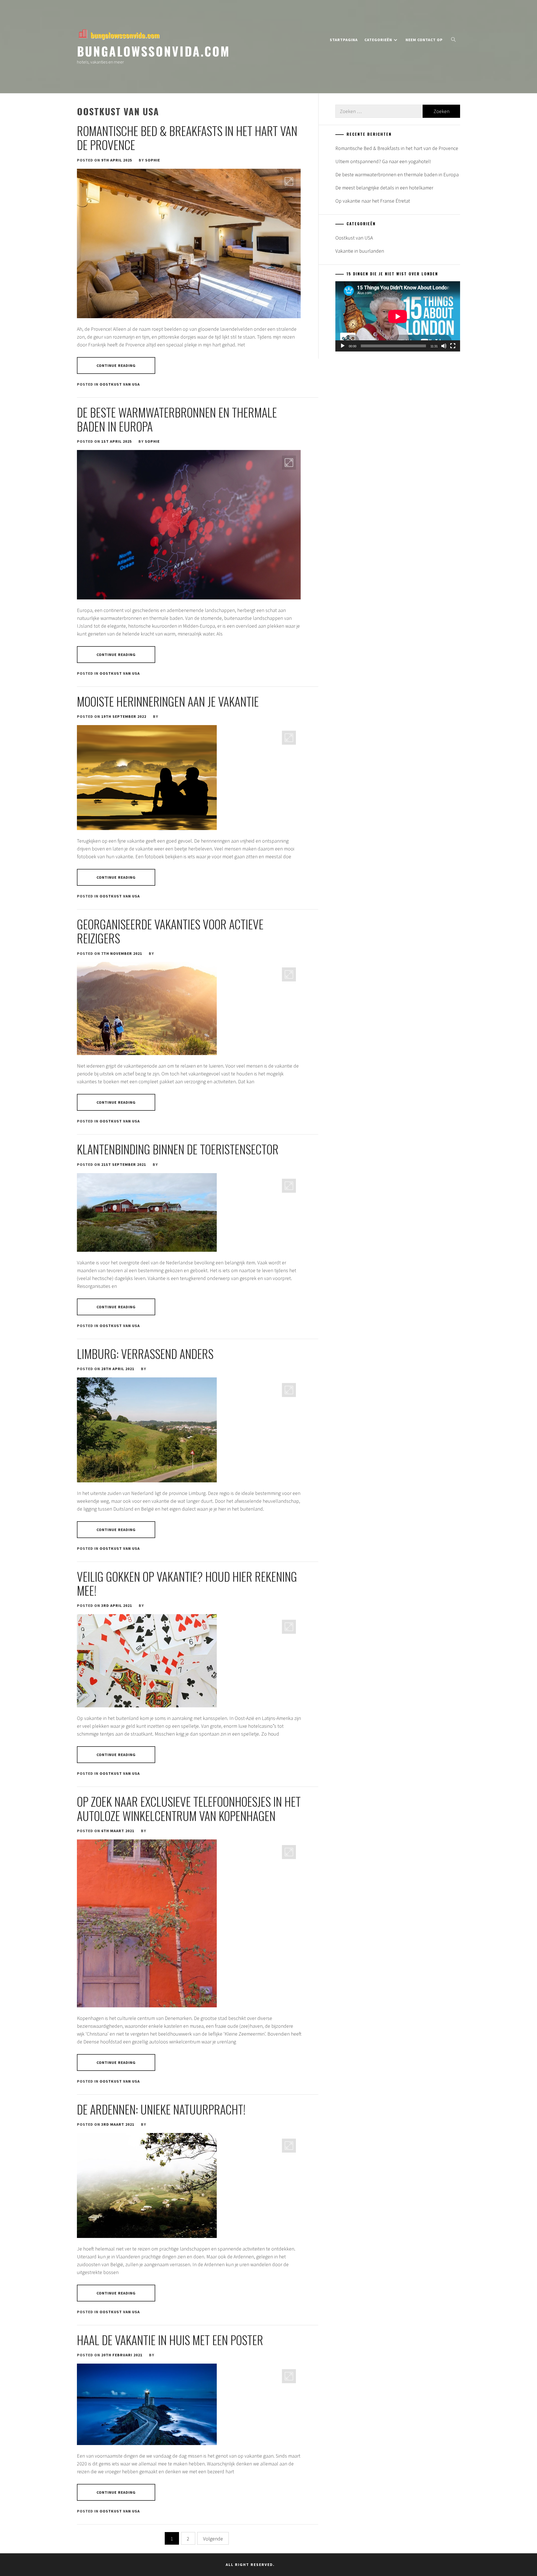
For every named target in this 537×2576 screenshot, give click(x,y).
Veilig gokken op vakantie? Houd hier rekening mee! (187, 1583)
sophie (153, 160)
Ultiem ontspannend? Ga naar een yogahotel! (383, 161)
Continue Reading (116, 365)
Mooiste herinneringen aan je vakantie (168, 701)
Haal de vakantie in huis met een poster (170, 2340)
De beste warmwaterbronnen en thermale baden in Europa (177, 419)
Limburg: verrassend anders (145, 1354)
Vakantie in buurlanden (360, 251)
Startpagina (344, 40)
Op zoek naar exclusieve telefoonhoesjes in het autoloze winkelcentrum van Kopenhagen (189, 1808)
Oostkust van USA (120, 384)
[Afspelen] (343, 346)
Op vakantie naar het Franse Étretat (373, 201)
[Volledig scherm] (453, 346)
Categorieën (378, 40)
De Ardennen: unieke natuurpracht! (161, 2109)
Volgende (213, 2539)
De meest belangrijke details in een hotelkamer (384, 188)
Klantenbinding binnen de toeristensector (178, 1149)
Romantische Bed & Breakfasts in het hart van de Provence (187, 138)
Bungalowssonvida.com (154, 51)
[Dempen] (444, 346)
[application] (398, 316)
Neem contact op (424, 40)
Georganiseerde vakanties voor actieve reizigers (170, 931)
